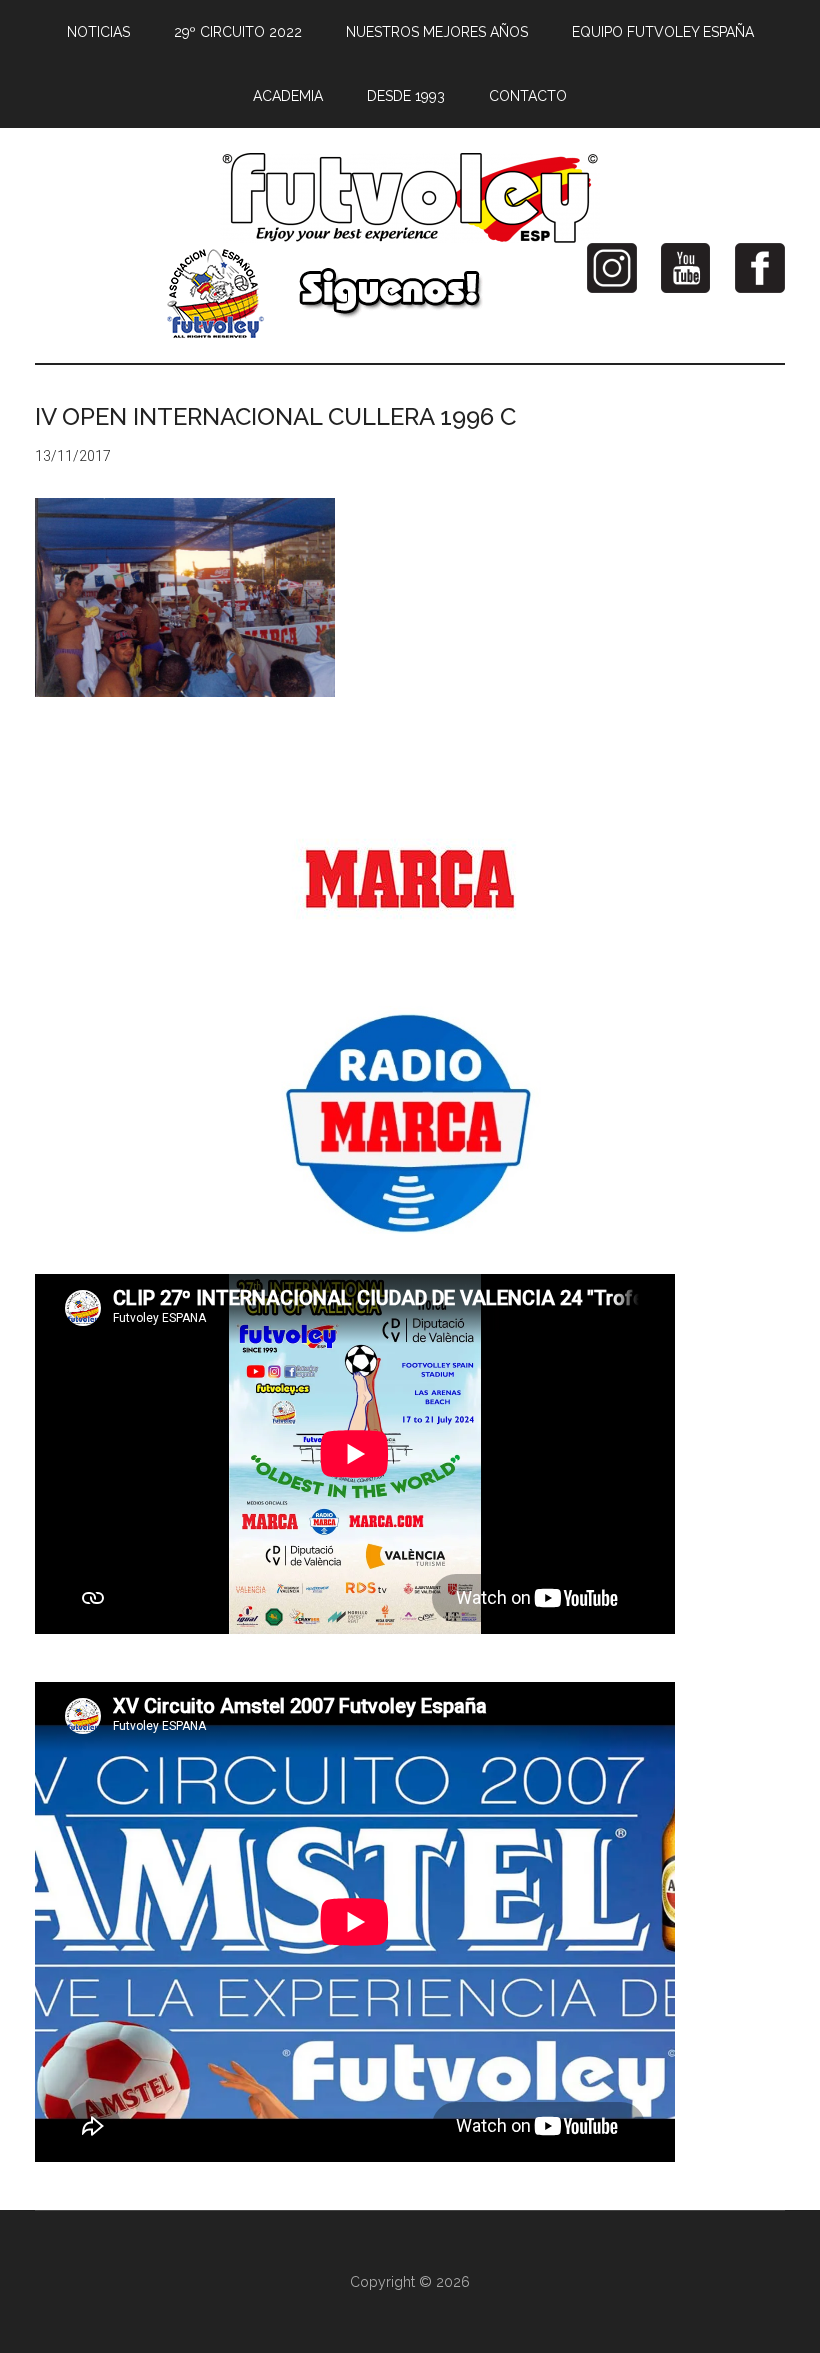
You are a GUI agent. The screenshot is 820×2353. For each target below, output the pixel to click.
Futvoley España (410, 198)
